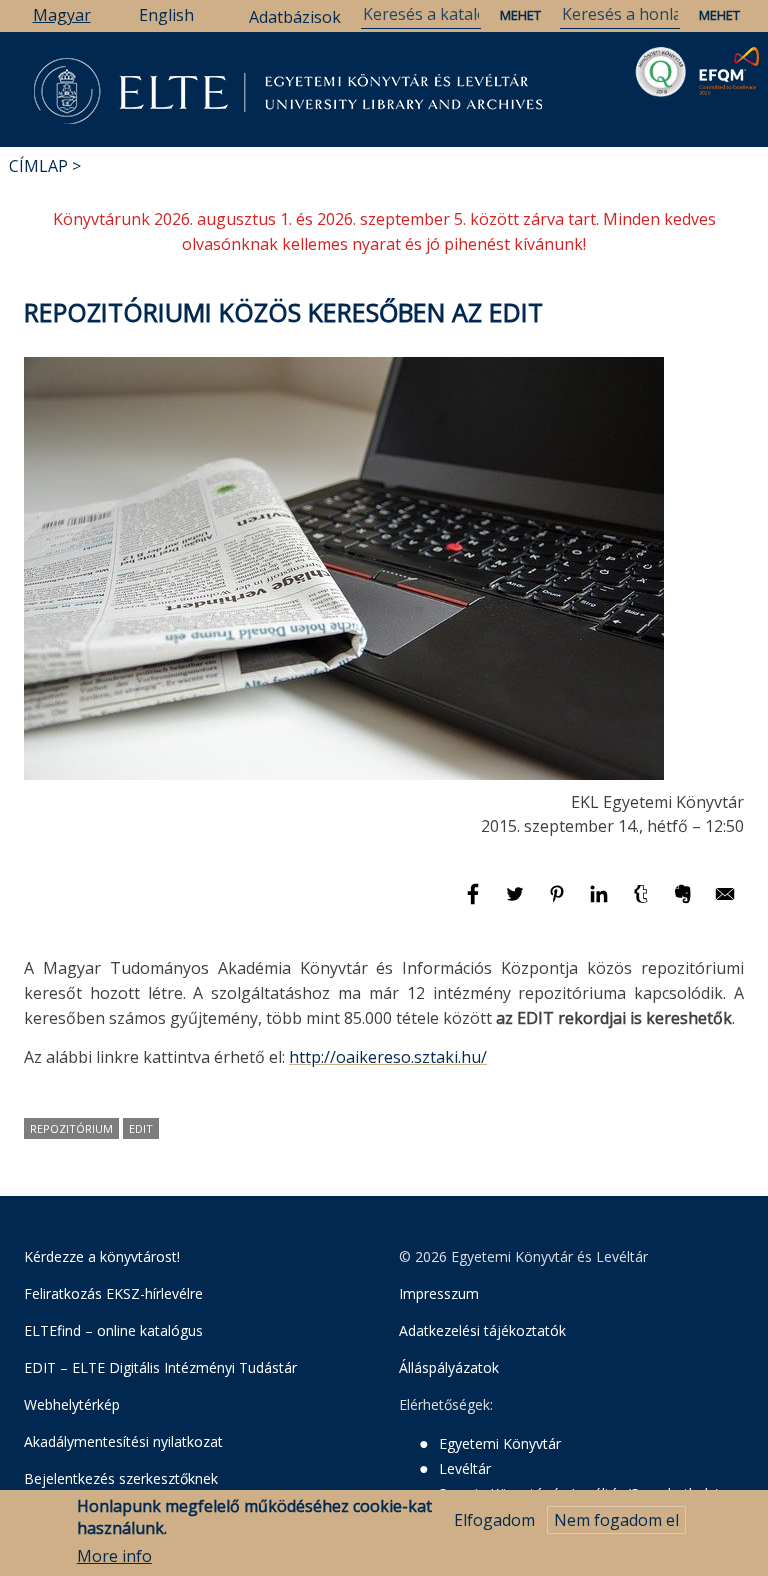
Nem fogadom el (616, 1520)
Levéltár (465, 1468)
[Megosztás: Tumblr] (643, 903)
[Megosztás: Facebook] (475, 903)
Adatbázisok (295, 17)
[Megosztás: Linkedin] (601, 903)
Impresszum (439, 1293)
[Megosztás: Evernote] (685, 903)
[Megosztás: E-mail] (725, 903)
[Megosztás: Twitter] (517, 903)
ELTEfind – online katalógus (113, 1330)
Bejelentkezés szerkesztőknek (121, 1478)
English (166, 15)
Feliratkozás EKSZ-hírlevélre (113, 1293)
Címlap (38, 166)
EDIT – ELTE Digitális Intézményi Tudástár (160, 1367)
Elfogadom (494, 1520)
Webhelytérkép (72, 1404)
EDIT (141, 1128)
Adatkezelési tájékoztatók (482, 1330)
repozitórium (71, 1128)
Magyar (62, 15)
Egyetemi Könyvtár (500, 1443)
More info (114, 1556)
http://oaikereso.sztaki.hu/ (388, 1057)
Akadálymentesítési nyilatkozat (123, 1441)
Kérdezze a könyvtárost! (102, 1256)
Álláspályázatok (449, 1367)
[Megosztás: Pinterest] (559, 903)
